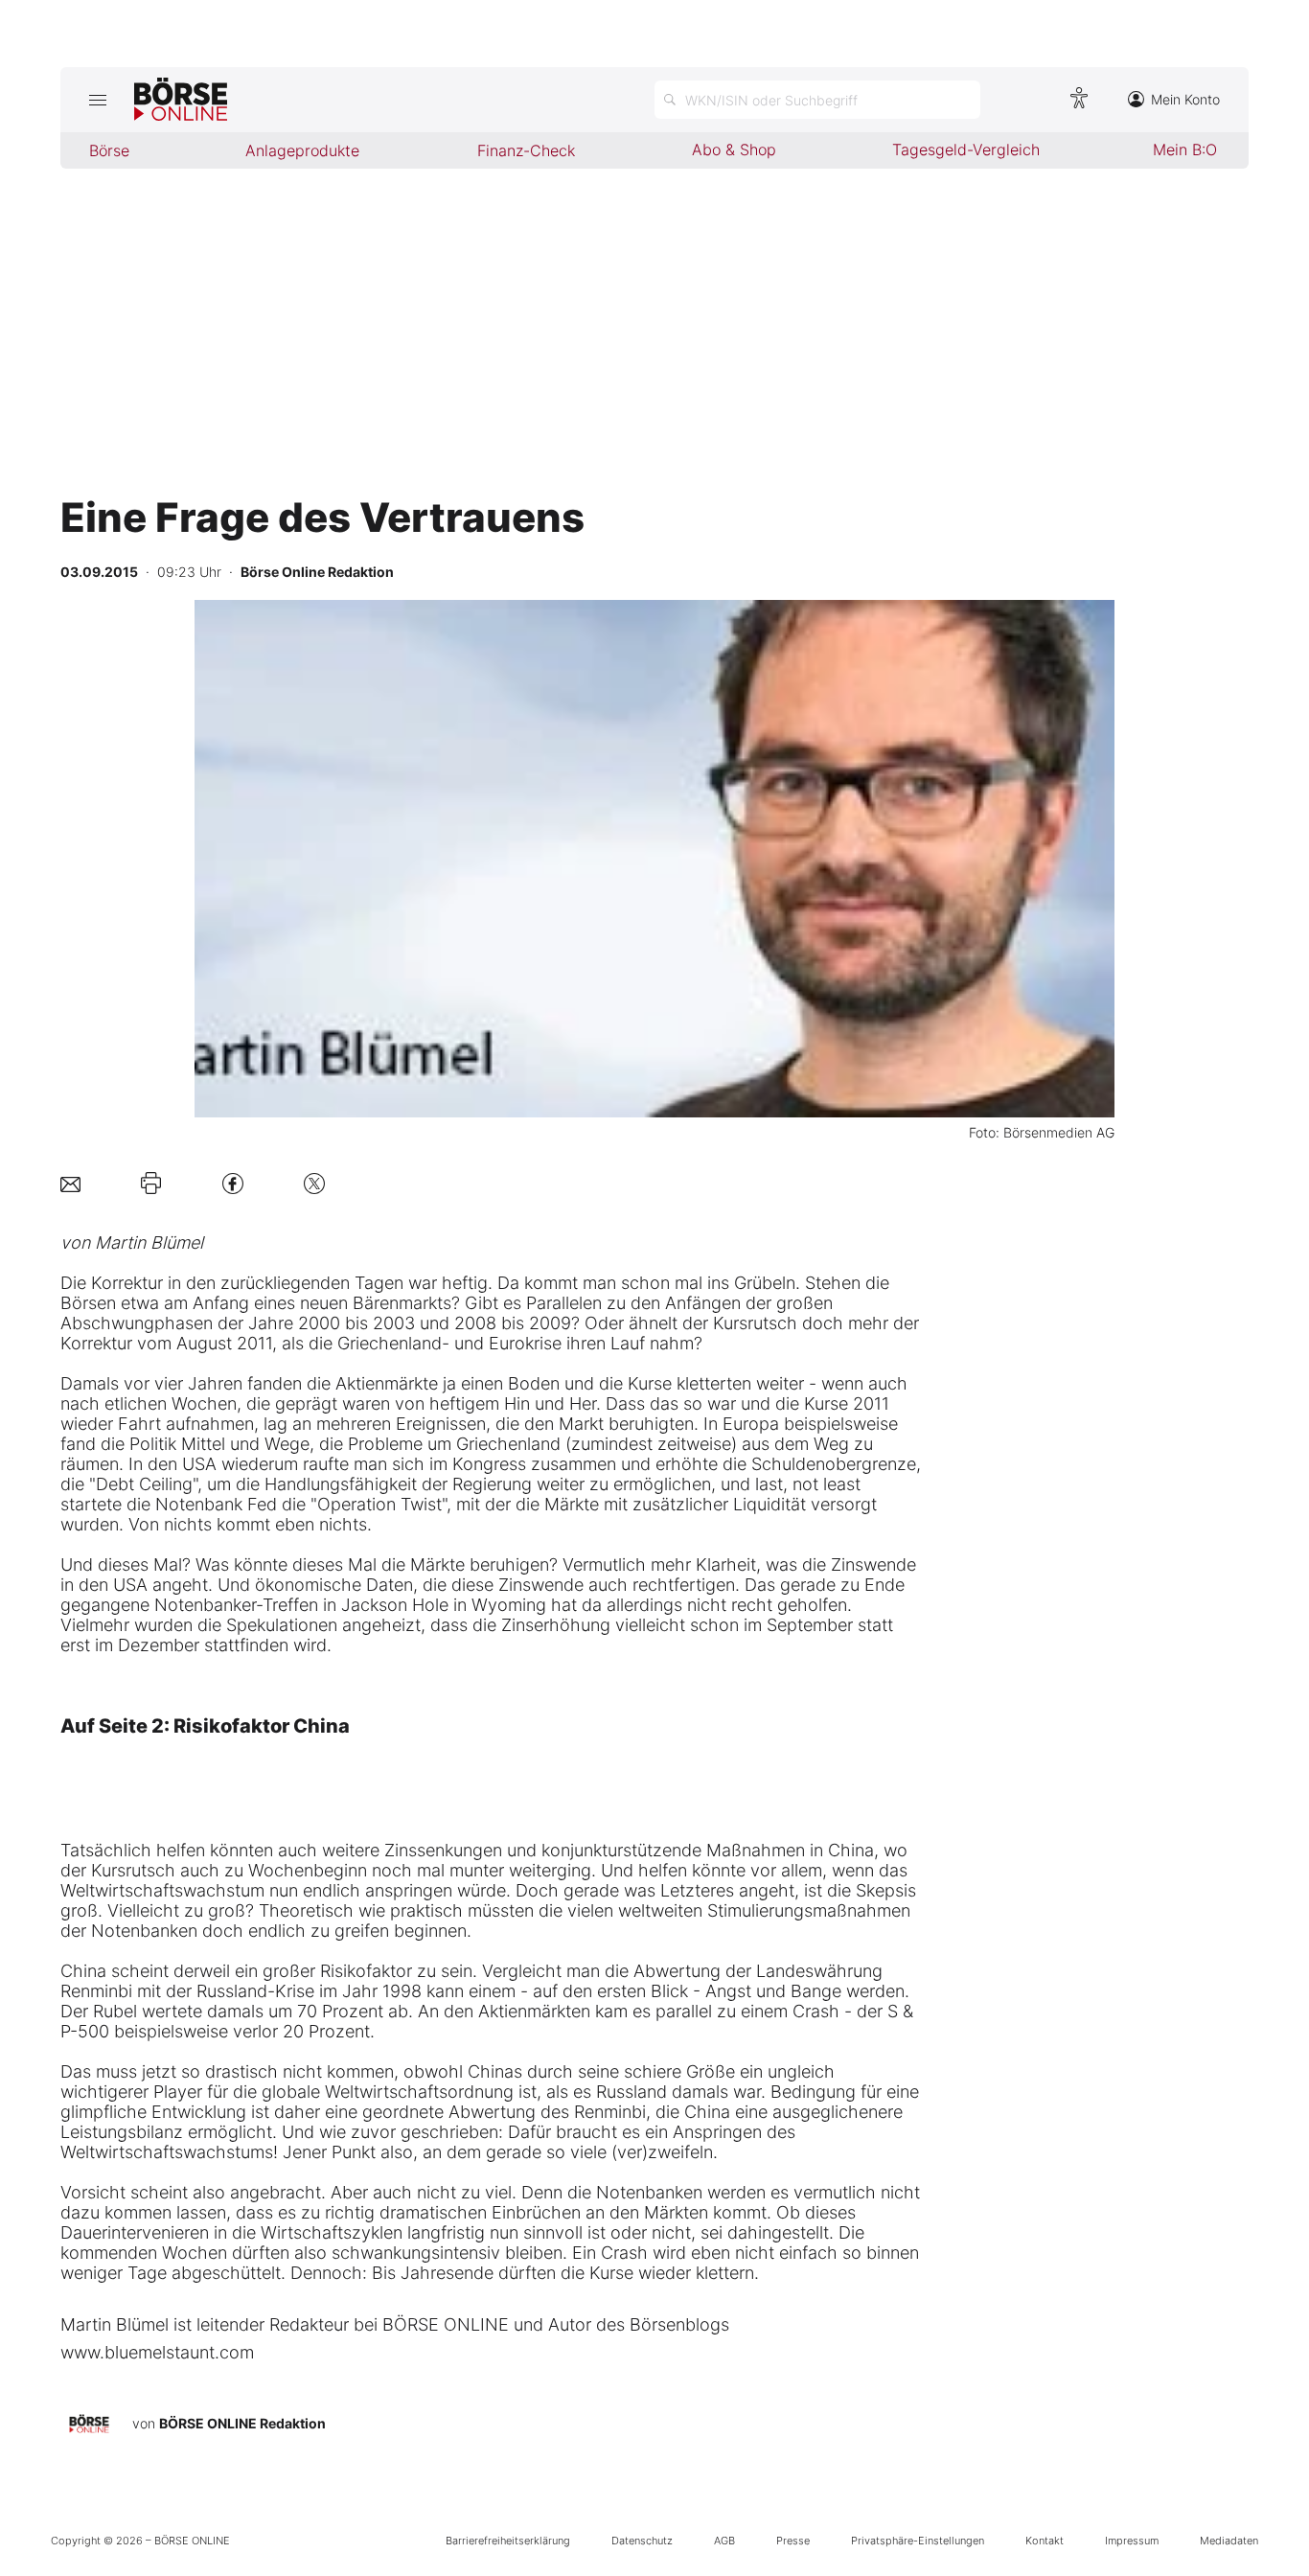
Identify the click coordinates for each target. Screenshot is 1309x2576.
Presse (793, 2541)
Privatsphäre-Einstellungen (918, 2541)
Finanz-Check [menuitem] (526, 150)
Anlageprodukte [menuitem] (302, 150)
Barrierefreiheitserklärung (508, 2541)
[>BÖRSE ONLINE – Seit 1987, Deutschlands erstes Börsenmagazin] (181, 100)
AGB (724, 2541)
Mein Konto (1185, 99)
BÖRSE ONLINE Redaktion (242, 2423)
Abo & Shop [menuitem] (734, 149)
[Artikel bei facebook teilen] (233, 1183)
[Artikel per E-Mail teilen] (70, 1183)
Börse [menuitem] (109, 150)
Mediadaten (1229, 2541)
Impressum (1132, 2541)
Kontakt (1045, 2541)
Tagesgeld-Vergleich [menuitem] (966, 149)
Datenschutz (642, 2541)
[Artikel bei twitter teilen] (314, 1183)
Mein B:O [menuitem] (1185, 149)
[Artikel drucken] (151, 1184)
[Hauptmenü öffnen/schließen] (97, 100)
